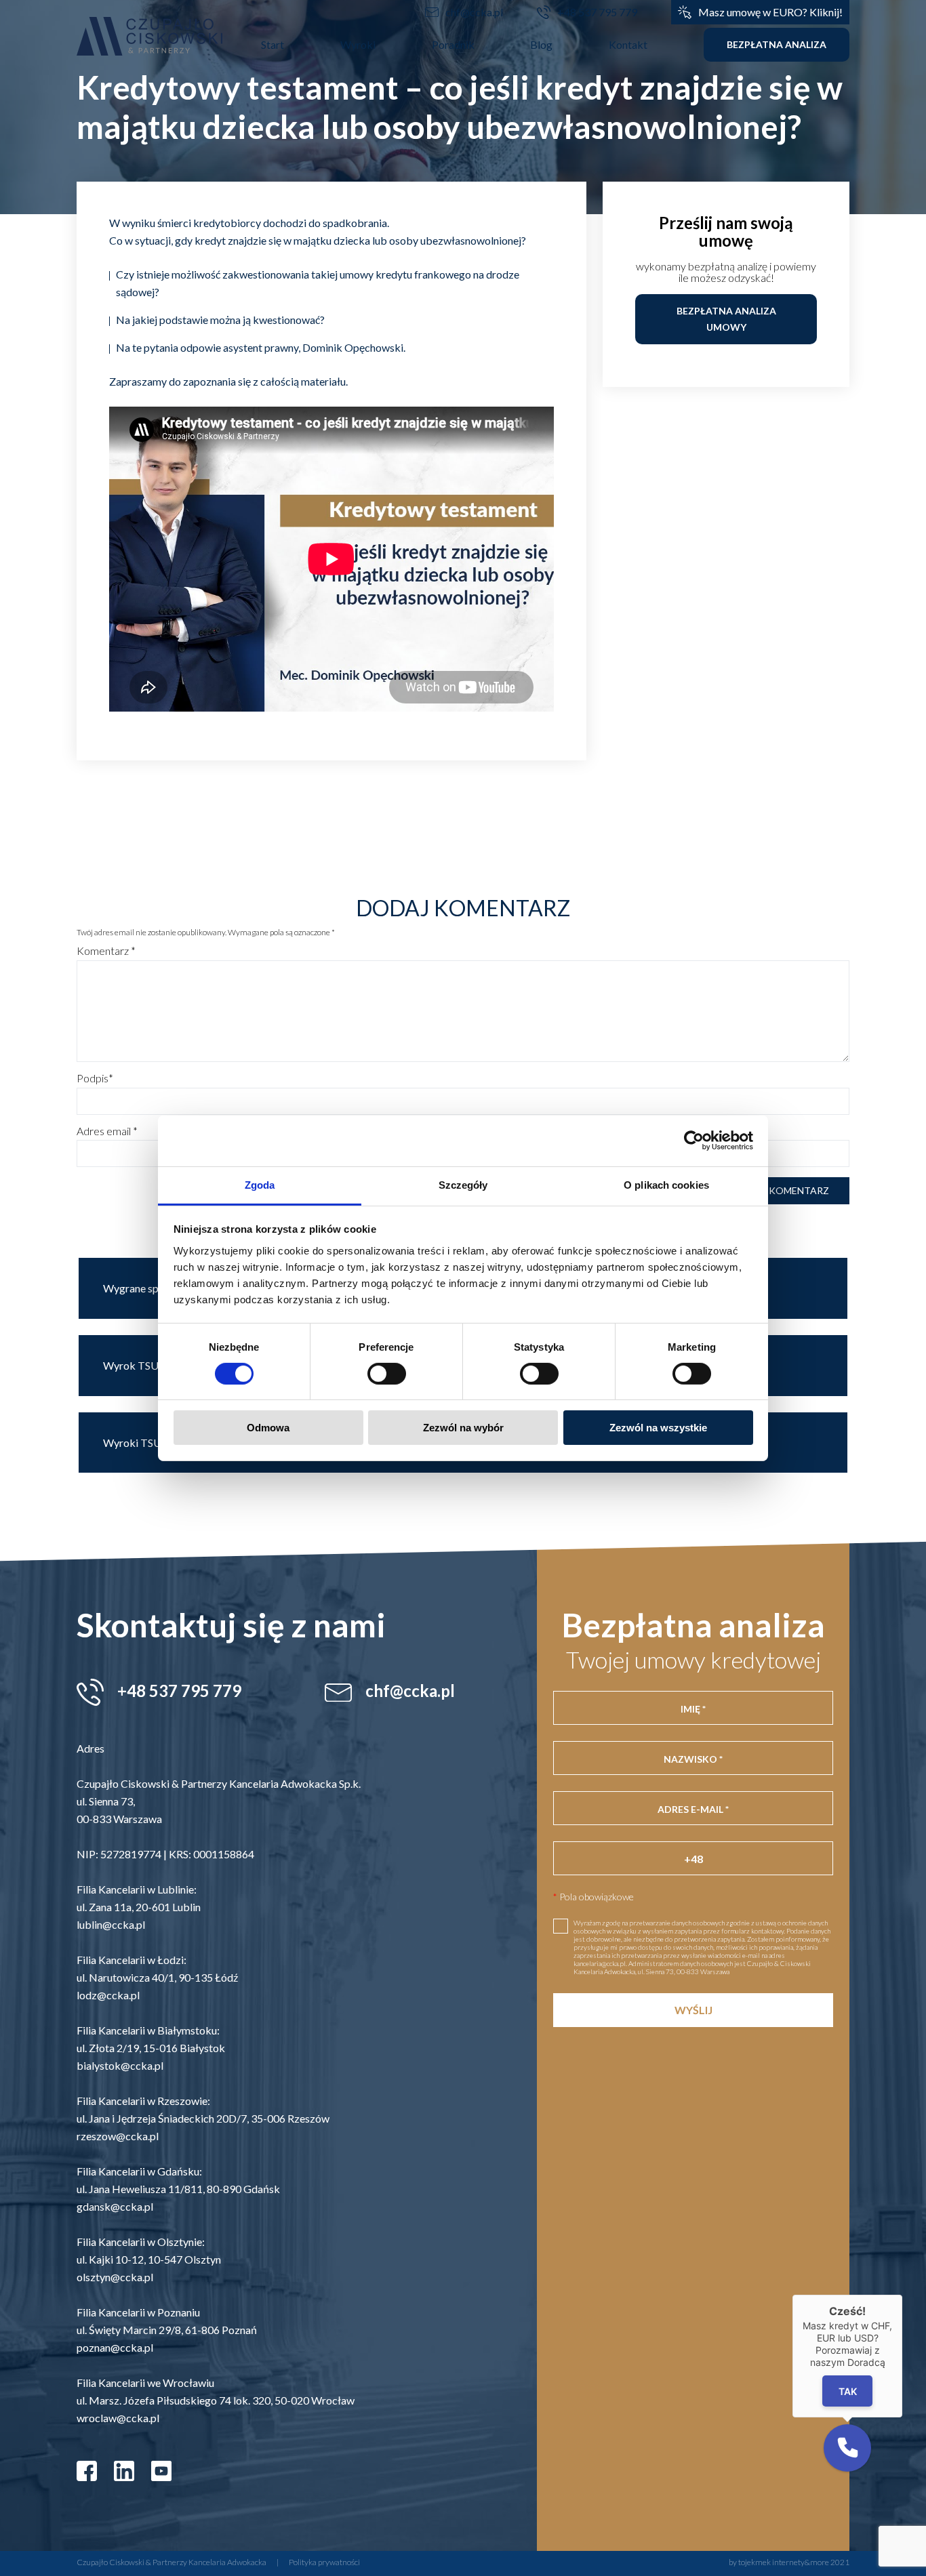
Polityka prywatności (324, 2562)
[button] (847, 2448)
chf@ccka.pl (474, 12)
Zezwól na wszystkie (658, 1428)
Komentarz (106, 951)
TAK (848, 2391)
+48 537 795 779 (597, 12)
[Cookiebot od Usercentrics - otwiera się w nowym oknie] (694, 1141)
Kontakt (628, 44)
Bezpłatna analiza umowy (726, 319)
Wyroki (358, 44)
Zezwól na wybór (463, 1428)
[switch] (387, 1374)
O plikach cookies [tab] (666, 1184)
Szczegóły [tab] (463, 1184)
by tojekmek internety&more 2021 (789, 2562)
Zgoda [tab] (260, 1184)
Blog (541, 44)
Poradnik (453, 44)
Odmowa (268, 1428)
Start (273, 44)
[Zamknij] (902, 2295)
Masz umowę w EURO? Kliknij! (770, 12)
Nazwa (463, 1078)
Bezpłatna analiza (777, 44)
